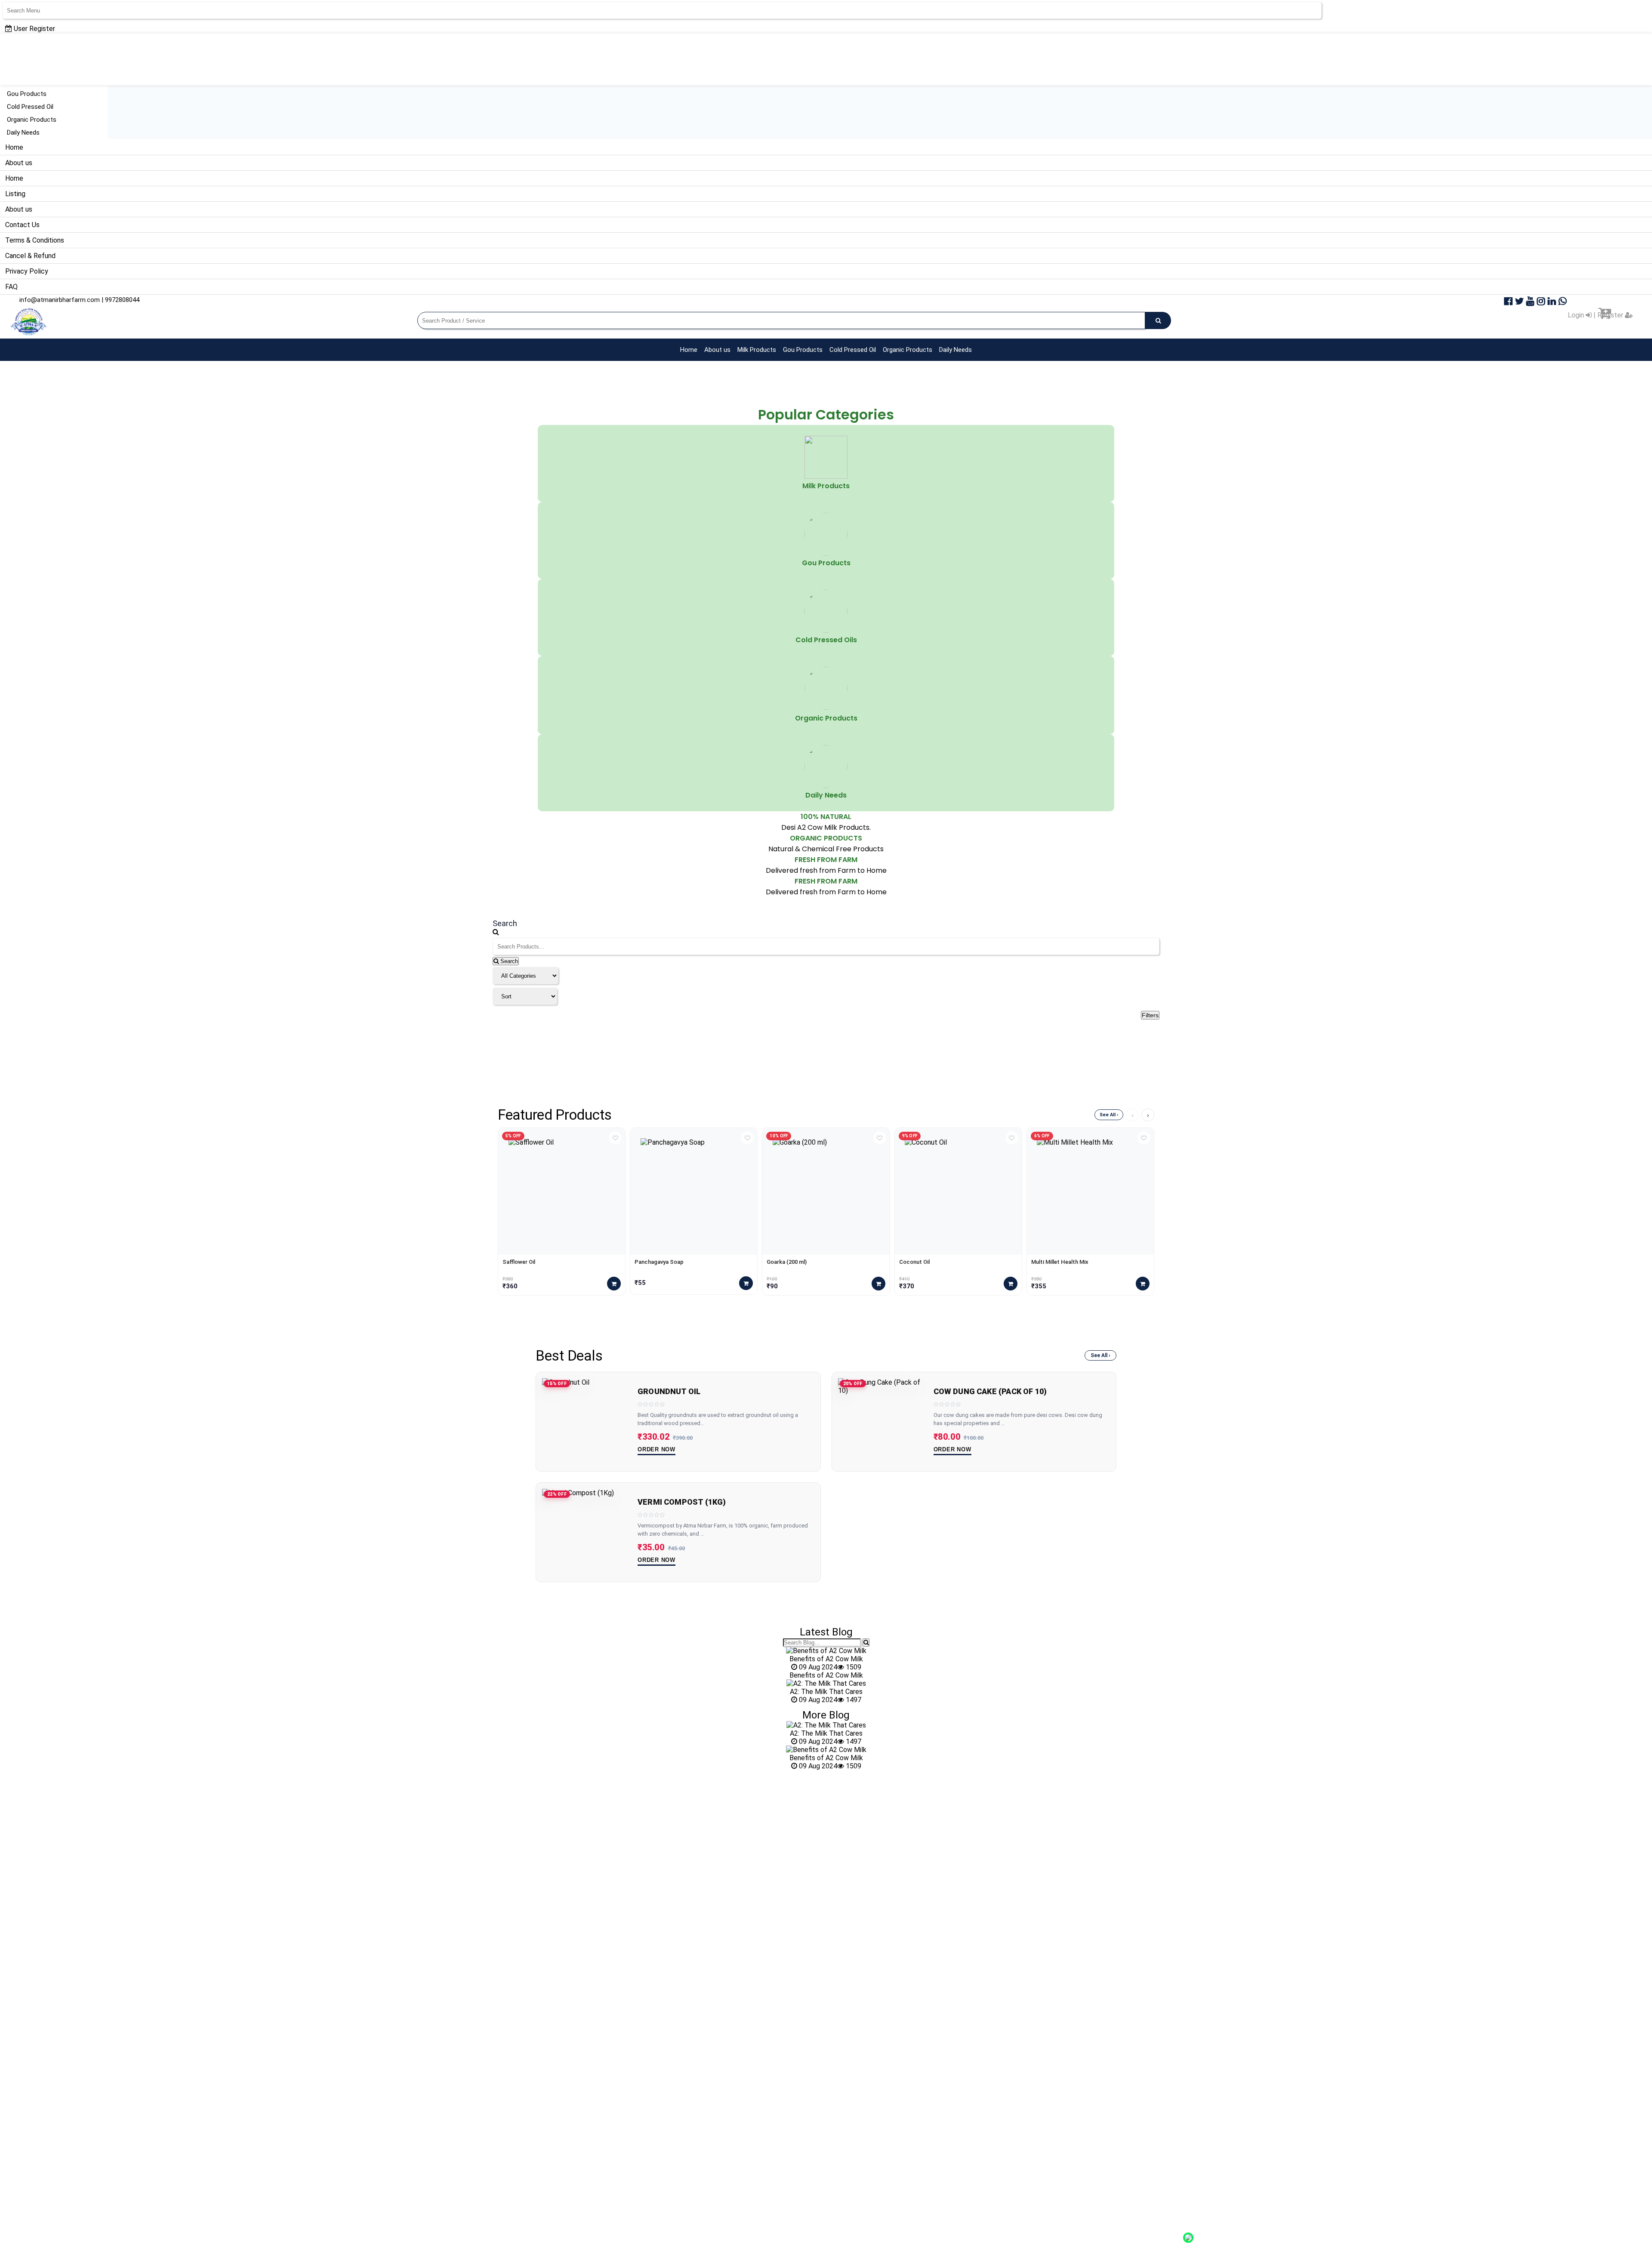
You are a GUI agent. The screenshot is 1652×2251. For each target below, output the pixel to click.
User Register (34, 29)
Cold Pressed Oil (30, 107)
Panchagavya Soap (659, 1262)
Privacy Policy (27, 271)
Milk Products (757, 350)
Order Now (656, 1449)
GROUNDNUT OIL (669, 1392)
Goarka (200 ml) (787, 1262)
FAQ (11, 287)
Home (14, 147)
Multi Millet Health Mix (1060, 1262)
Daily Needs (23, 132)
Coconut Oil (914, 1262)
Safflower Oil (519, 1262)
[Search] (866, 1643)
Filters (1150, 1015)
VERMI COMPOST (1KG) (682, 1502)
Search (508, 961)
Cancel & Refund (30, 256)
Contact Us (22, 225)
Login (1577, 315)
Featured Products (555, 1115)
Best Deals (569, 1356)
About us (19, 163)
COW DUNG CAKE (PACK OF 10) (990, 1392)
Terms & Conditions (35, 240)
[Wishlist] (615, 1138)
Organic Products (32, 120)
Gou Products (27, 94)
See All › (1109, 1115)
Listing (15, 194)
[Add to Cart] (614, 1284)
